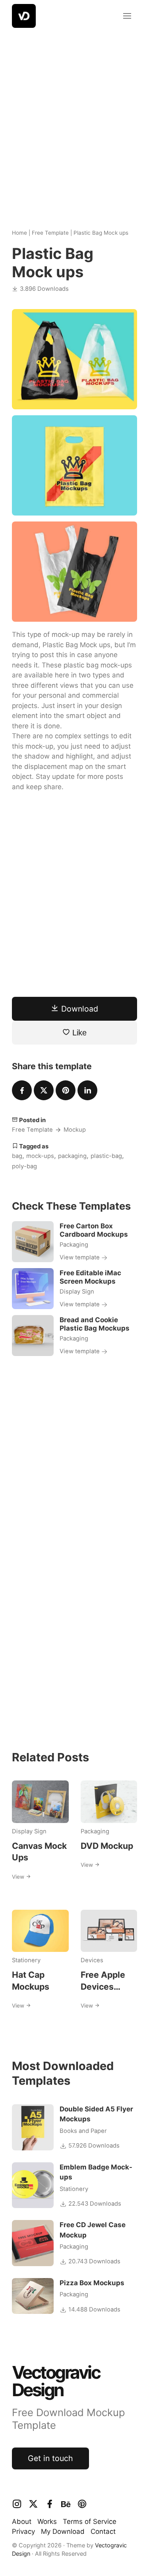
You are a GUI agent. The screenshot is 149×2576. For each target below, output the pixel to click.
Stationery (26, 1960)
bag (17, 1156)
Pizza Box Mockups (92, 2283)
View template (80, 1257)
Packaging (74, 1245)
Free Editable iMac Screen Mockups (90, 1277)
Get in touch (50, 2458)
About (22, 2522)
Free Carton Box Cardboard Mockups (94, 1230)
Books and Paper (83, 2131)
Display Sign (77, 1292)
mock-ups (40, 1156)
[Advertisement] (74, 122)
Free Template (50, 233)
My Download (63, 2531)
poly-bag (24, 1166)
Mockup (75, 1130)
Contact (103, 2531)
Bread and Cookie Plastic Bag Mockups (95, 1324)
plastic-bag (106, 1156)
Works (47, 2522)
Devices (92, 1960)
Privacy (23, 2531)
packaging (72, 1156)
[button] (127, 16)
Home (19, 233)
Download (78, 1009)
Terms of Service (90, 2522)
